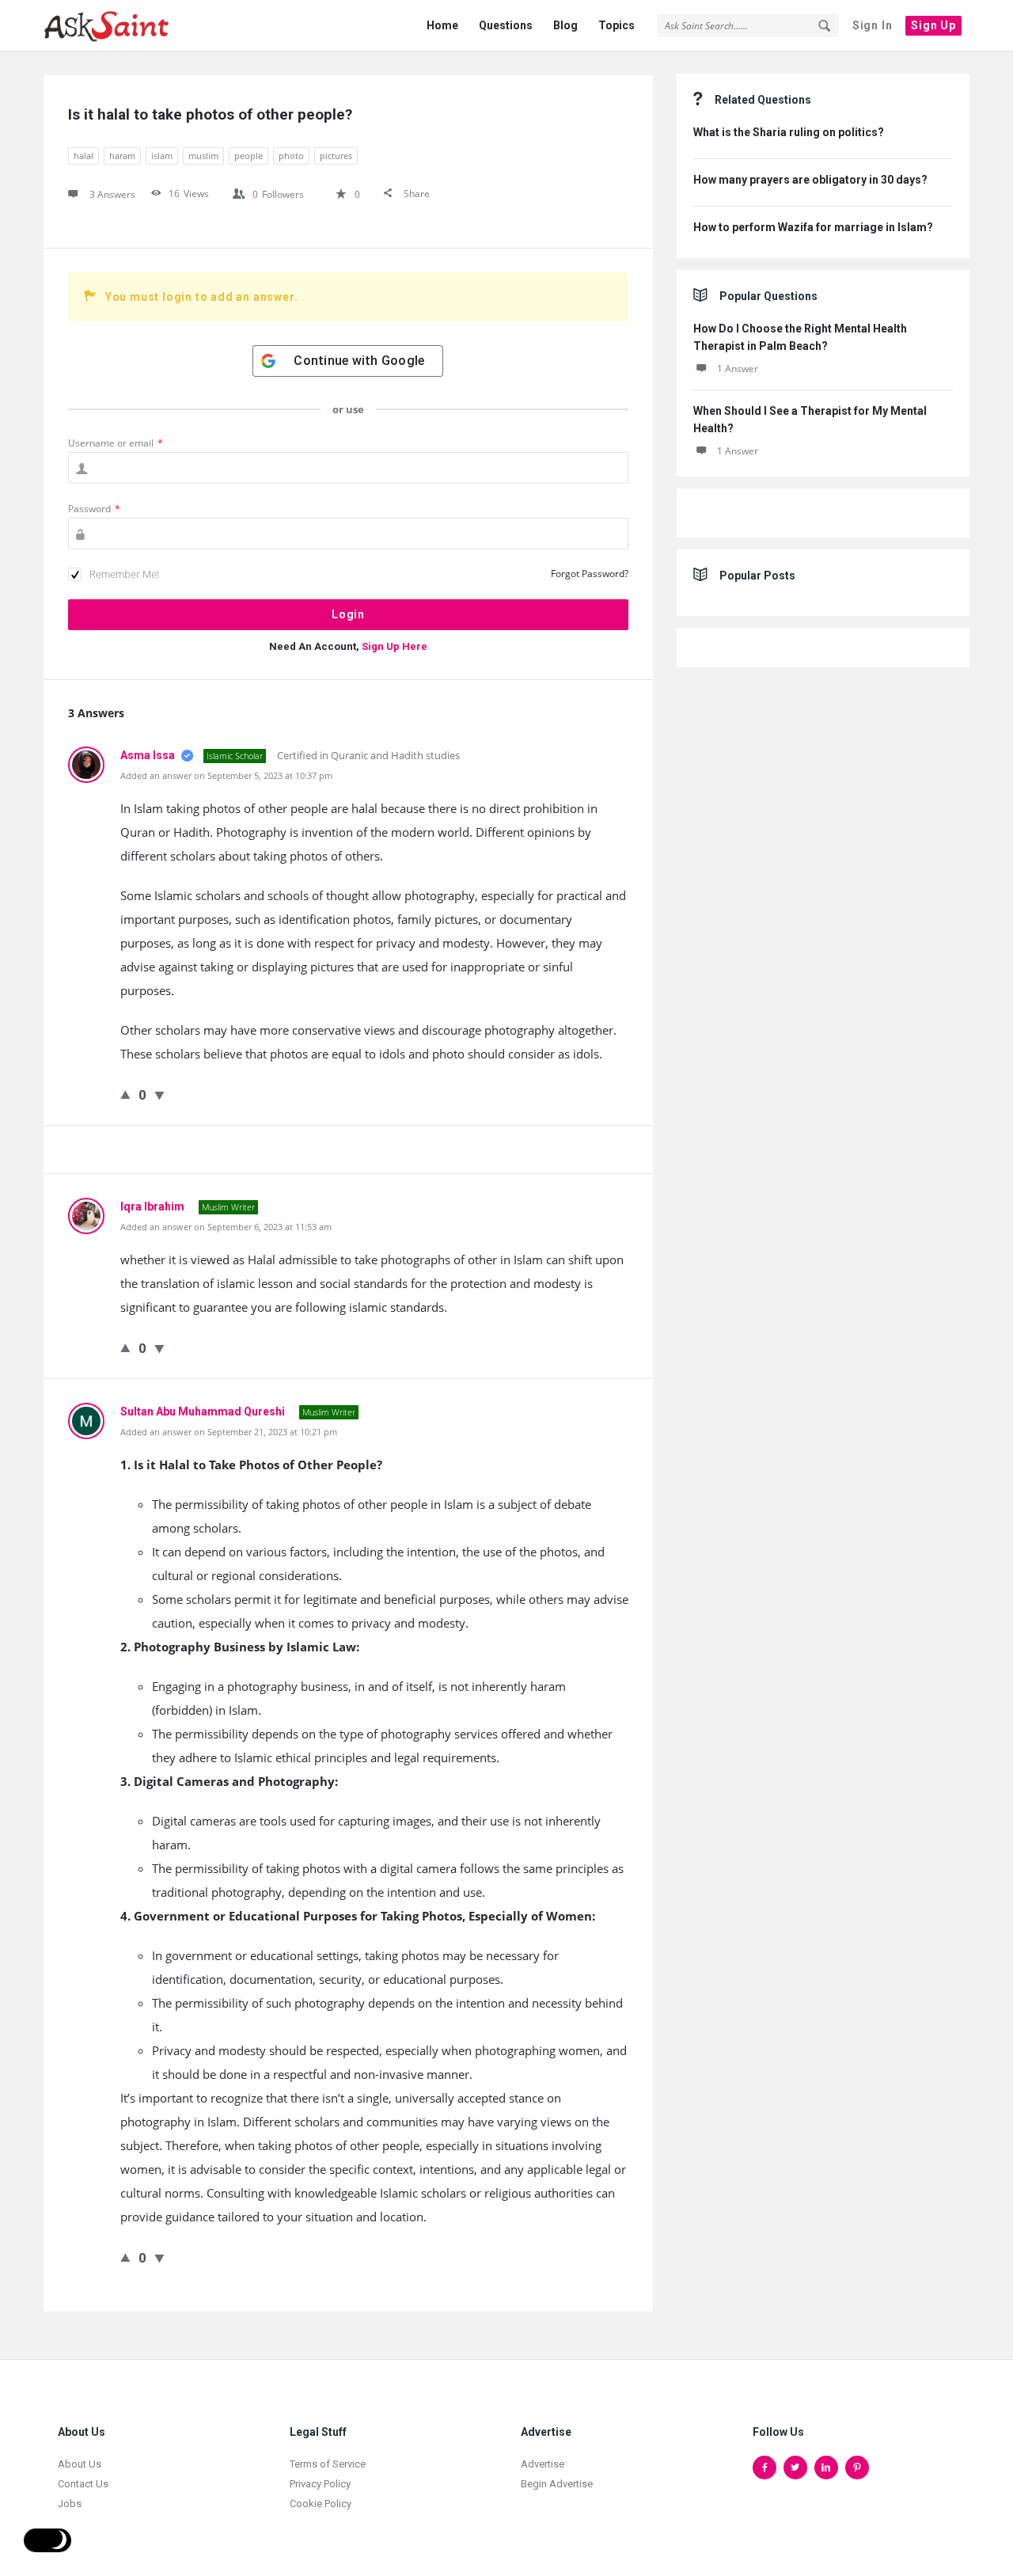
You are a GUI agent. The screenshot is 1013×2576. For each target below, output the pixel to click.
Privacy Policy (320, 2484)
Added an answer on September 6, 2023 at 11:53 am (226, 1227)
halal (83, 156)
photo (291, 156)
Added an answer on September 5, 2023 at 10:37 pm (226, 775)
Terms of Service (328, 2464)
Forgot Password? (590, 574)
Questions (506, 25)
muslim (203, 156)
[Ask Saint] (123, 26)
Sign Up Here (395, 646)
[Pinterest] (857, 2468)
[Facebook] (764, 2468)
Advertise (543, 2464)
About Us (80, 2464)
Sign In (873, 25)
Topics (617, 25)
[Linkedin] (826, 2468)
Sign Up (933, 25)
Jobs (70, 2504)
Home (442, 25)
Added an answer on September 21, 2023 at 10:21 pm (229, 1432)
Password (94, 509)
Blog (565, 25)
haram (122, 156)
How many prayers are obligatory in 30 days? (810, 180)
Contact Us (83, 2484)
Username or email (116, 443)
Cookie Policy (321, 2504)
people (249, 156)
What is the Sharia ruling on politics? (789, 132)
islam (162, 156)
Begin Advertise (557, 2484)
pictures (336, 156)
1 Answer (738, 369)
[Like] (125, 1094)
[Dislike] (159, 1095)
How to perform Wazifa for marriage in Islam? (813, 227)
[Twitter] (795, 2468)
